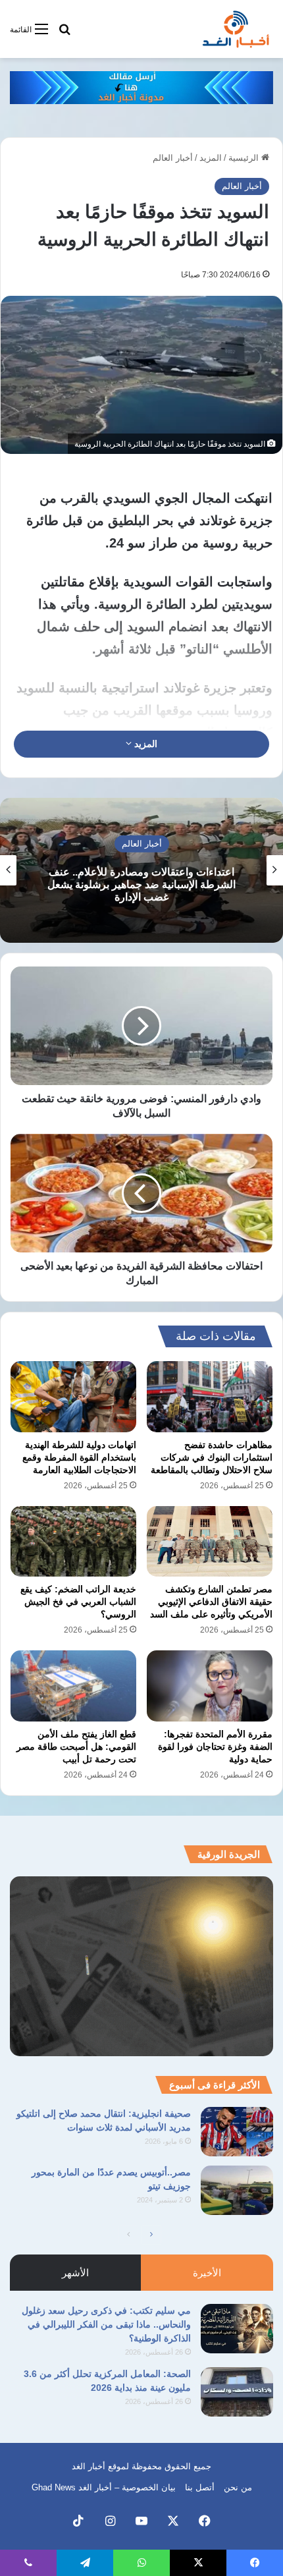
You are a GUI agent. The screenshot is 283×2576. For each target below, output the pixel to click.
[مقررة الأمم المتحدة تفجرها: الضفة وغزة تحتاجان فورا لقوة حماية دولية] (210, 1686)
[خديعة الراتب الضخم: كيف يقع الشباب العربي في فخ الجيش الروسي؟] (73, 1542)
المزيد (211, 158)
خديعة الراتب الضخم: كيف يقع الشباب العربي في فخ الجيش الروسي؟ (78, 1602)
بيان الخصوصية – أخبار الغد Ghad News (104, 2487)
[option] (141, 870)
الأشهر (75, 2273)
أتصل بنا (200, 2487)
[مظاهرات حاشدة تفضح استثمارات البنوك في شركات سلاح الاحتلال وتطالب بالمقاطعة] (210, 1397)
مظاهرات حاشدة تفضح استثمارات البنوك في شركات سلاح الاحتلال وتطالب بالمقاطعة (212, 1457)
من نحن (238, 2487)
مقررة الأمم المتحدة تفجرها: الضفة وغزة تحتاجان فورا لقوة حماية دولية (215, 1747)
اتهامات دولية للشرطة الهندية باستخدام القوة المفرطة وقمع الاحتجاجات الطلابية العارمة (79, 1457)
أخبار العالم (173, 158)
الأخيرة (207, 2273)
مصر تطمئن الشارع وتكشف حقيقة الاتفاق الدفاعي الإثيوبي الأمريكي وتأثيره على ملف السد (211, 1602)
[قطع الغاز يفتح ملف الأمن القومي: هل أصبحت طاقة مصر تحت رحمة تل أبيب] (73, 1686)
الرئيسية (245, 158)
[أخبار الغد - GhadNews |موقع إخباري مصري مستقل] (236, 29)
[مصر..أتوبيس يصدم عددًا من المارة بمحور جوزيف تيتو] (237, 2190)
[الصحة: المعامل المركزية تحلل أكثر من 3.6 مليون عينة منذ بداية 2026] (237, 2392)
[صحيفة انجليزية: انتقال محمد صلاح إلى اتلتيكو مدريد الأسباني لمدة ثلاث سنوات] (237, 2132)
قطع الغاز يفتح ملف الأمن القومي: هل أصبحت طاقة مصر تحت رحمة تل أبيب (76, 1747)
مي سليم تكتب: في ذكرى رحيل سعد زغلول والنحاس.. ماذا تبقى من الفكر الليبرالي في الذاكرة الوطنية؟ (106, 2324)
